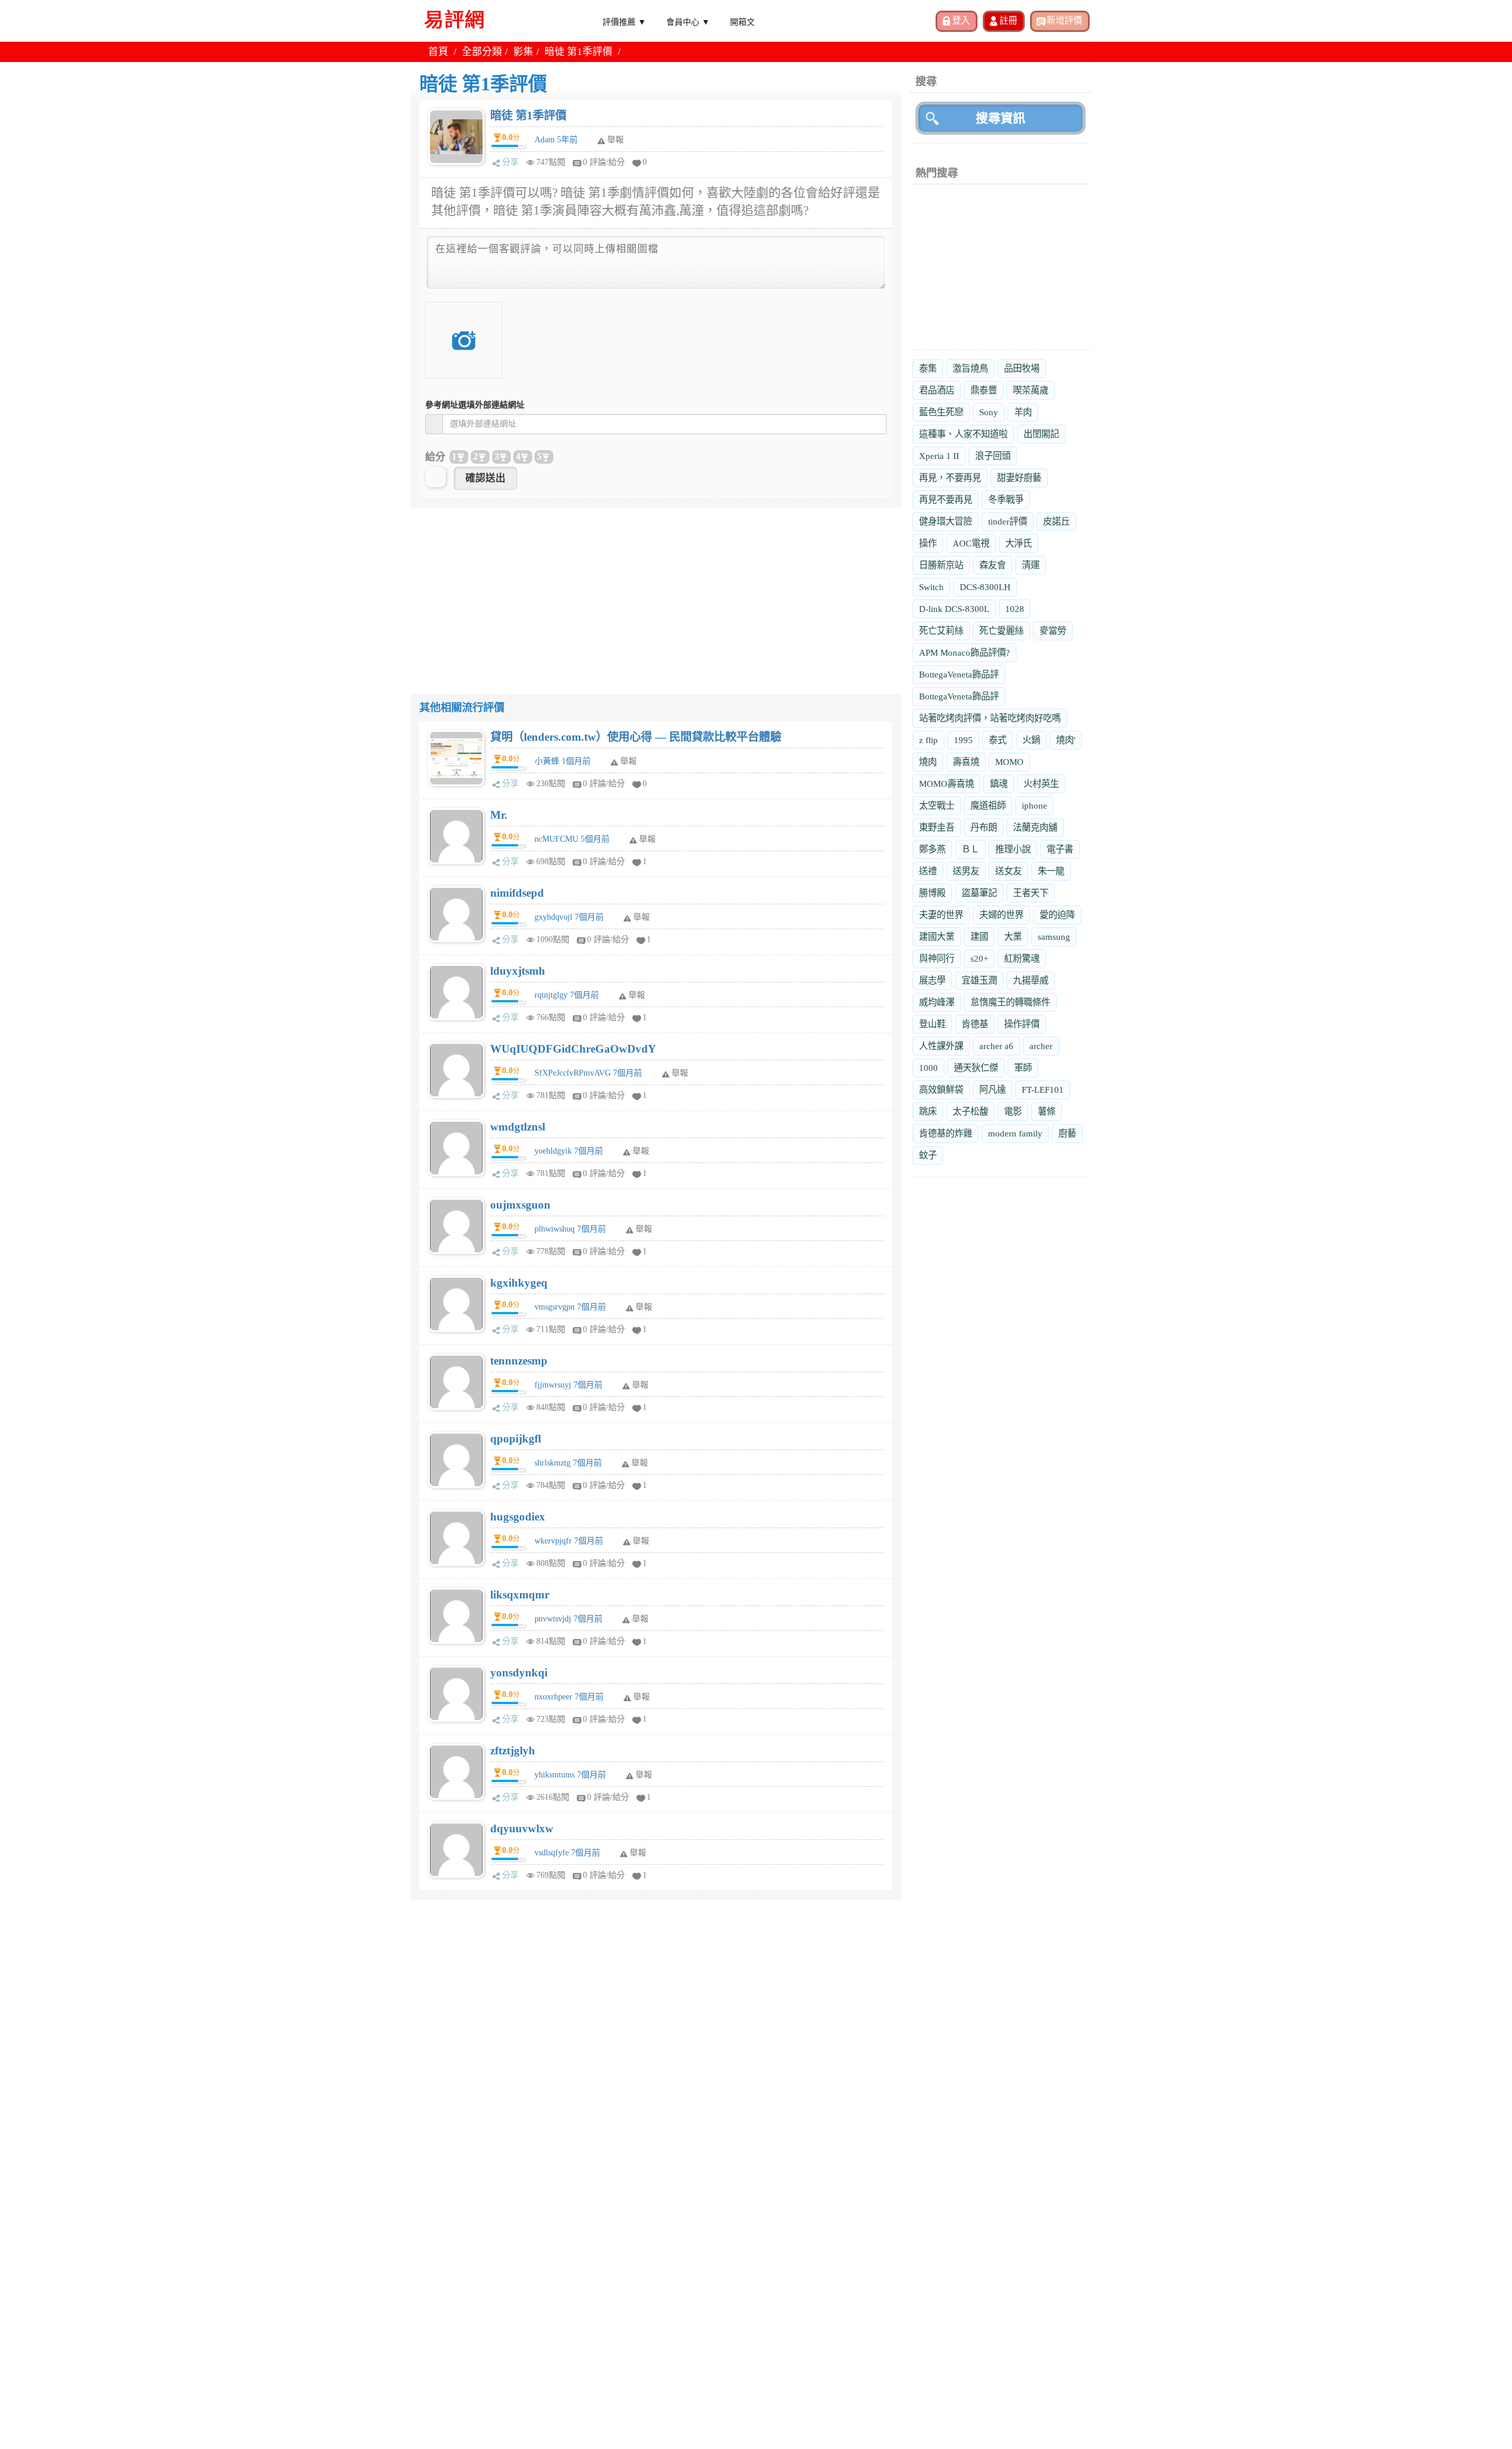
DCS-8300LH (985, 587)
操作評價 (1022, 1024)
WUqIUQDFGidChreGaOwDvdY (573, 1049)
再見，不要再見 (950, 478)
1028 (1015, 609)
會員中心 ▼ (688, 21)
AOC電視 (971, 543)
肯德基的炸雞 (946, 1133)
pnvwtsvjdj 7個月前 (568, 1619)
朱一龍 (1051, 871)
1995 (963, 740)
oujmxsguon (520, 1205)
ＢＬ (970, 849)
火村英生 (1041, 784)
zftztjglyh (513, 1751)
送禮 (928, 871)
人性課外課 (941, 1046)
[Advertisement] (656, 590)
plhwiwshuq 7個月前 (570, 1229)
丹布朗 (984, 827)
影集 (523, 52)
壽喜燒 (966, 762)
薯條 (1047, 1111)
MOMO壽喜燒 (946, 784)
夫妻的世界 (941, 915)
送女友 (1008, 871)
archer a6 (996, 1046)
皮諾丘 (1056, 521)
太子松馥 (970, 1111)
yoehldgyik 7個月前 (569, 1151)
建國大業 (937, 937)
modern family (1015, 1133)
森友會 (993, 565)
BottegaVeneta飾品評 (959, 674)
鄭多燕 (932, 849)
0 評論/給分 (604, 162)
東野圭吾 (937, 827)
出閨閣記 (1041, 434)
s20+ (979, 958)
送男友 (966, 871)
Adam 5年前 (556, 140)
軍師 (1023, 1068)
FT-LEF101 (1043, 1090)
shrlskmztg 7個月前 (568, 1463)
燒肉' (1066, 740)
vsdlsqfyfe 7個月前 (567, 1853)
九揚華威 (1031, 980)
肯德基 (975, 1024)
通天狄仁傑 (976, 1068)
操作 (928, 543)
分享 (510, 162)
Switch (931, 587)
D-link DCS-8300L (954, 609)
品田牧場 (1022, 368)
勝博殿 (932, 893)
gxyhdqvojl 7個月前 (569, 917)
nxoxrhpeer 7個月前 (569, 1697)
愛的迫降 (1057, 915)
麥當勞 (1053, 631)
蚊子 (928, 1155)
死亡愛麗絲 (1001, 631)
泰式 (998, 740)
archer (1041, 1046)
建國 (979, 937)
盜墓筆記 (979, 893)
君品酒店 (937, 390)
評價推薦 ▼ (624, 21)
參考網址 (475, 405)
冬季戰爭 (1006, 499)
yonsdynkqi (519, 1673)
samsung (1054, 937)
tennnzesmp (519, 1361)
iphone (1034, 805)
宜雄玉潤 (979, 980)
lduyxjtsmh (518, 971)
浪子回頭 (993, 456)
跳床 (928, 1111)
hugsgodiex (518, 1517)
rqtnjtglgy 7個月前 (567, 995)
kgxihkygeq (519, 1283)
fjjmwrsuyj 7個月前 (568, 1385)
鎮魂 (999, 784)
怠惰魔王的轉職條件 (1010, 1002)
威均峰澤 (937, 1002)
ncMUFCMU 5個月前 (572, 839)
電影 (1013, 1111)
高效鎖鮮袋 (941, 1090)
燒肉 (928, 762)
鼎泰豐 (984, 390)
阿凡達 (993, 1090)
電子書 (1060, 849)
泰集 (928, 368)
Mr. (499, 815)
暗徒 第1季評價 (528, 115)
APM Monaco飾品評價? (964, 652)
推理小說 (1013, 849)
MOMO (1009, 762)
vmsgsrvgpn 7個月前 (570, 1307)
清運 (1031, 565)
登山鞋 (932, 1024)
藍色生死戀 (941, 412)
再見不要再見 (946, 499)
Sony (989, 412)
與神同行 (937, 958)
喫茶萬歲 (1031, 390)
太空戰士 (937, 805)
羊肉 (1023, 412)
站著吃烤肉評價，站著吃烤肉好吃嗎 (990, 718)
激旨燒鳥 (970, 368)
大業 (1013, 937)
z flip (928, 740)
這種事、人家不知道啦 (963, 434)
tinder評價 (1008, 521)
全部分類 (482, 52)
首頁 (438, 52)
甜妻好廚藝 (1019, 478)
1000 (928, 1068)
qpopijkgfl (516, 1439)
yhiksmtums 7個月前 (570, 1775)
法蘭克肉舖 (1035, 827)
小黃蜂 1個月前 (563, 761)
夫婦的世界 (1001, 915)
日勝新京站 (941, 565)
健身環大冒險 (946, 521)
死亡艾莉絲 (941, 631)
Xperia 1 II (939, 456)
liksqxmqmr (520, 1595)
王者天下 (1031, 893)
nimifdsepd (517, 893)
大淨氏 (1019, 543)
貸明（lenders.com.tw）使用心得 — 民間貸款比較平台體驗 (636, 737)
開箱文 (742, 21)
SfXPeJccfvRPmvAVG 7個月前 (588, 1073)
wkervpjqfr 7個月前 (569, 1541)
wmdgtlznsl (518, 1127)
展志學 (932, 980)
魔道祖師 (988, 805)
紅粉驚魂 (1022, 958)
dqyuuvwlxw (522, 1828)
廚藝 (1067, 1133)
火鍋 (1031, 740)
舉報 (628, 761)
